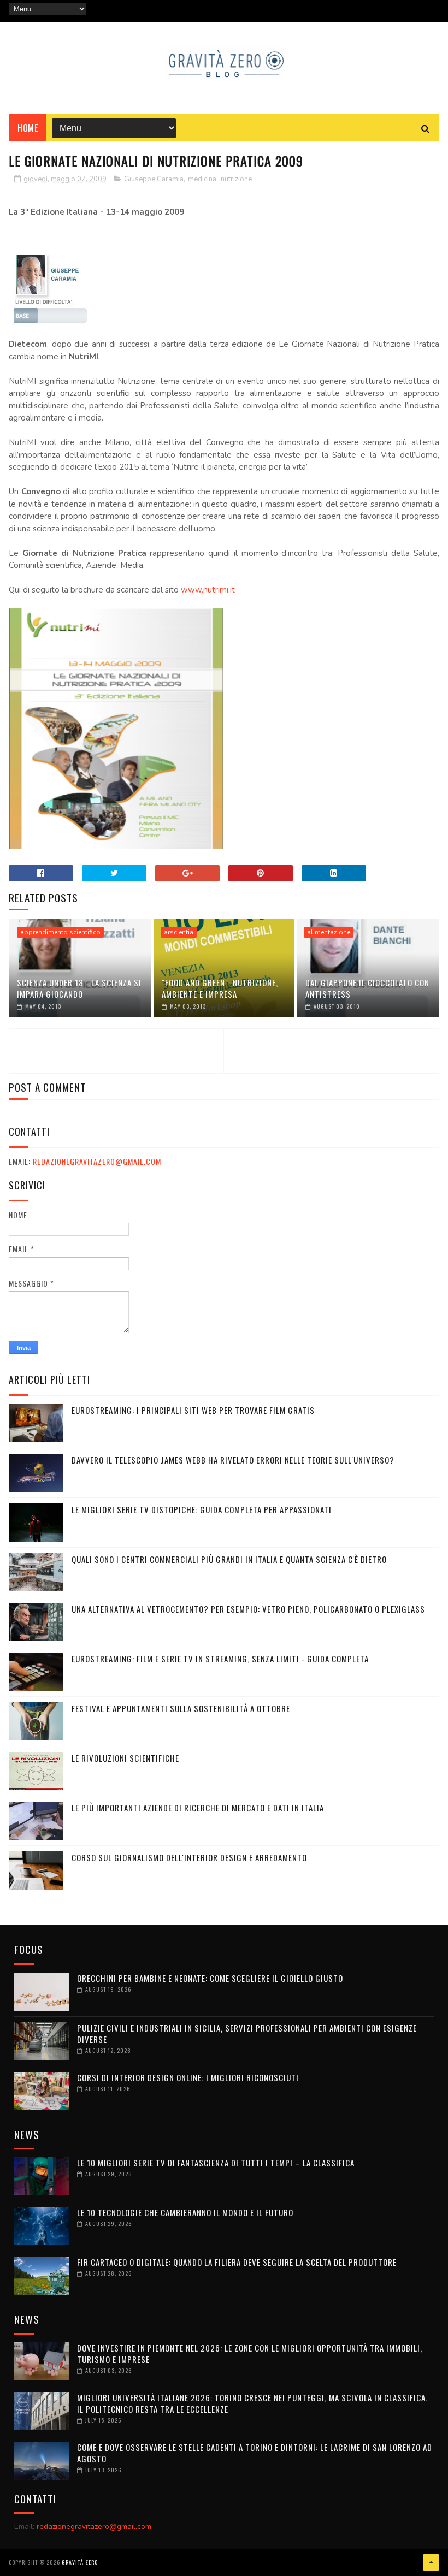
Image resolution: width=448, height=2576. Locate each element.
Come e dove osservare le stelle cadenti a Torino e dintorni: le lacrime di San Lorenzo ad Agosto (255, 2453)
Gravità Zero (80, 2562)
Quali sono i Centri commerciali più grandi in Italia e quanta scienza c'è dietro (229, 1559)
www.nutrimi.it (208, 590)
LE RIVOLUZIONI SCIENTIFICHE (125, 1758)
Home (28, 128)
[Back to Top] (431, 2562)
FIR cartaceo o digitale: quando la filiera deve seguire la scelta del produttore (237, 2262)
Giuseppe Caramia (154, 179)
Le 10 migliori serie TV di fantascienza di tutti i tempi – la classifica (216, 2163)
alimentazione (329, 932)
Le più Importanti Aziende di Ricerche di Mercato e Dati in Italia (198, 1808)
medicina (202, 179)
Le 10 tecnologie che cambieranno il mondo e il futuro (185, 2212)
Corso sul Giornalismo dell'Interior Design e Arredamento (189, 1857)
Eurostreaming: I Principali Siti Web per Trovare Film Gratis (193, 1410)
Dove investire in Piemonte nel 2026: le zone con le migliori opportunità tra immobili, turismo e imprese (250, 2353)
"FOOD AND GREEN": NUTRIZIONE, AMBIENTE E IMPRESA (220, 988)
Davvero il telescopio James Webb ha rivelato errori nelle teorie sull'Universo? (233, 1460)
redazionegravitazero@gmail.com (97, 1161)
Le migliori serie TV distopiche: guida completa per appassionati (202, 1509)
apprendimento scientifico (60, 932)
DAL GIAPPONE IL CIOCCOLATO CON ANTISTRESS (367, 988)
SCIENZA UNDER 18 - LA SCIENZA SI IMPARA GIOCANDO (79, 988)
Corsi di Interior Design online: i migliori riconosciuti (188, 2077)
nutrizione (236, 179)
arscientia (179, 932)
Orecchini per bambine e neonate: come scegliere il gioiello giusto (210, 1978)
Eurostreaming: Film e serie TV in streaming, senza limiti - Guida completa (220, 1659)
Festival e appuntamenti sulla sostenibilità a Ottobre (181, 1708)
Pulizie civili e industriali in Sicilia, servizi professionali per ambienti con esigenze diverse (247, 2033)
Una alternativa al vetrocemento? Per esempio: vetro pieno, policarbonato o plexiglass (248, 1609)
